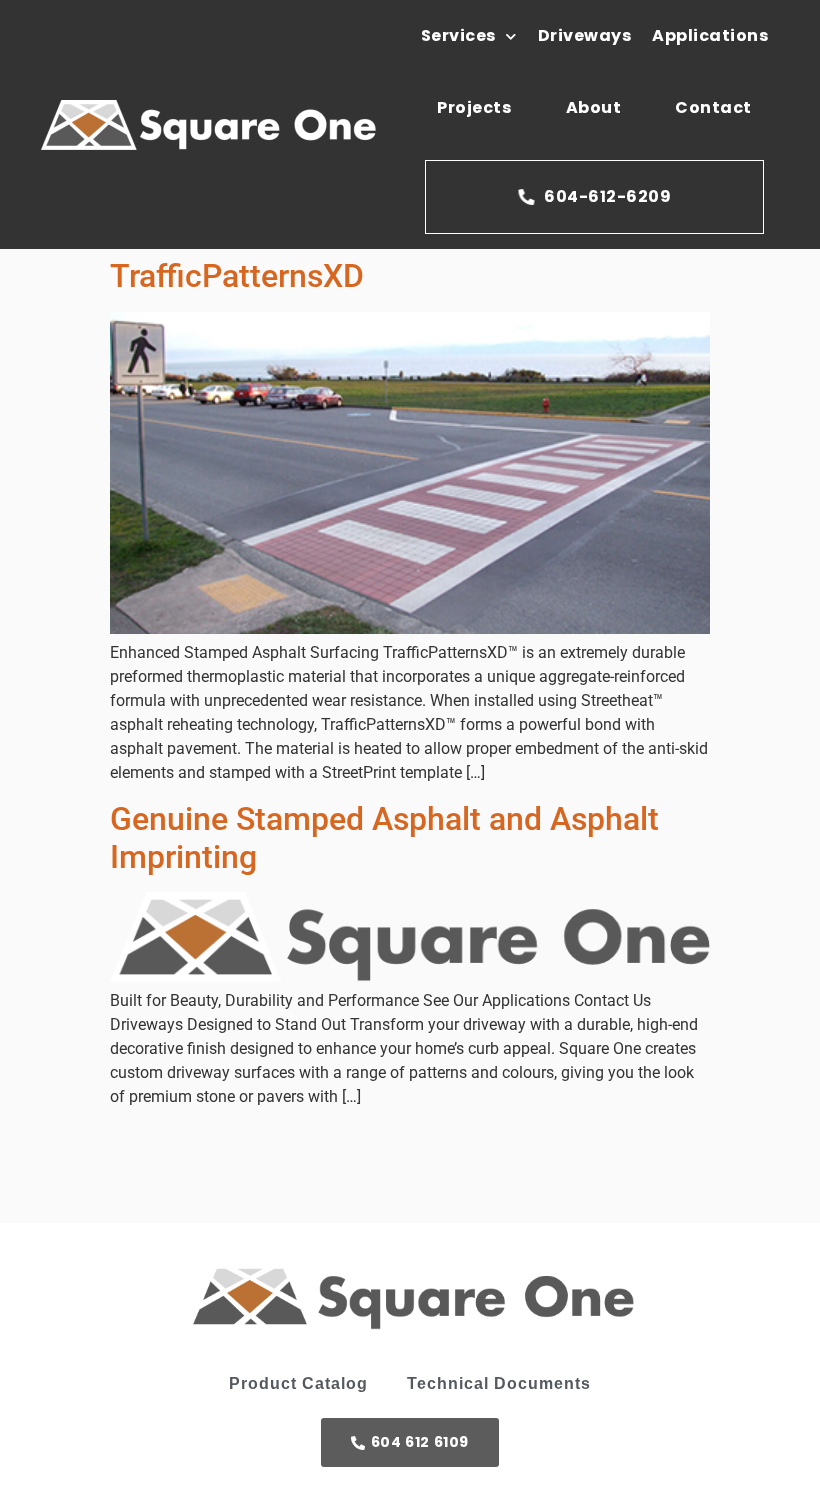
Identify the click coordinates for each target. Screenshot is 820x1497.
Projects (474, 107)
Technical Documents (499, 1383)
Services (458, 35)
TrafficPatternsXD (237, 276)
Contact (713, 107)
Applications (710, 35)
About (594, 107)
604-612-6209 (607, 196)
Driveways (585, 35)
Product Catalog (298, 1383)
